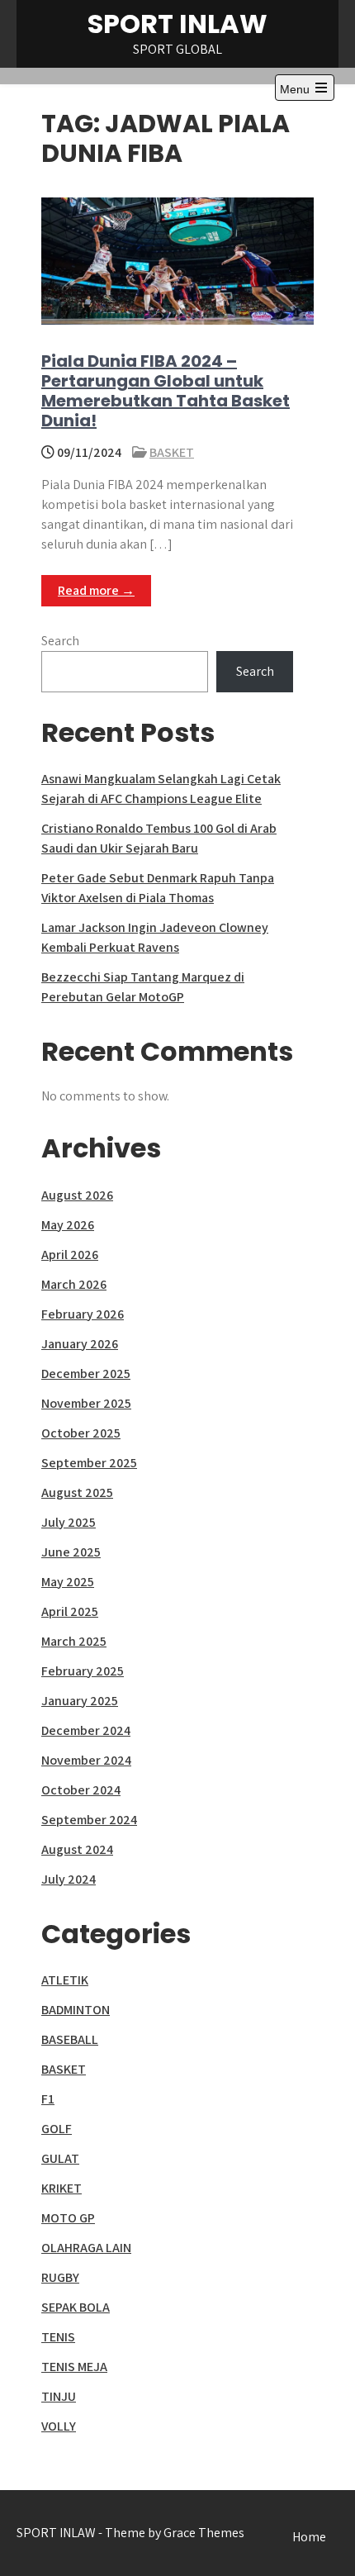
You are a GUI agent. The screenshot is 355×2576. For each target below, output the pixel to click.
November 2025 (86, 1403)
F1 (48, 2099)
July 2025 (69, 1522)
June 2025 (71, 1552)
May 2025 (68, 1582)
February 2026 (83, 1314)
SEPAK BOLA (76, 2307)
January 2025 (80, 1701)
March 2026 (74, 1284)
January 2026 (80, 1344)
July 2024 (69, 1879)
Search (60, 641)
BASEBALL (70, 2039)
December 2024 (86, 1730)
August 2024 (77, 1849)
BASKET (172, 452)
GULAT (60, 2158)
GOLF (57, 2129)
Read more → (96, 590)
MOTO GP (68, 2218)
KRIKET (62, 2188)
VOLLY (59, 2426)
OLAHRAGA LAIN (86, 2248)
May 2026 (68, 1225)
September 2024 (89, 1820)
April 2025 (70, 1611)
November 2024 (86, 1760)
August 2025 (77, 1492)
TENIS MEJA (74, 2367)
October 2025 (81, 1433)
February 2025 (83, 1671)
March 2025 (74, 1641)
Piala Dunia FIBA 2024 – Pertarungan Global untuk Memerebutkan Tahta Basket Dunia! (166, 391)
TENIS (58, 2337)
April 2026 (70, 1255)
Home (309, 2537)
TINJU (59, 2396)
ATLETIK (65, 1980)
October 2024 (81, 1790)
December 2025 (86, 1374)
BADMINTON (76, 2010)
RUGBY (60, 2277)
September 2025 (89, 1463)
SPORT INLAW (177, 24)
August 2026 (77, 1195)
